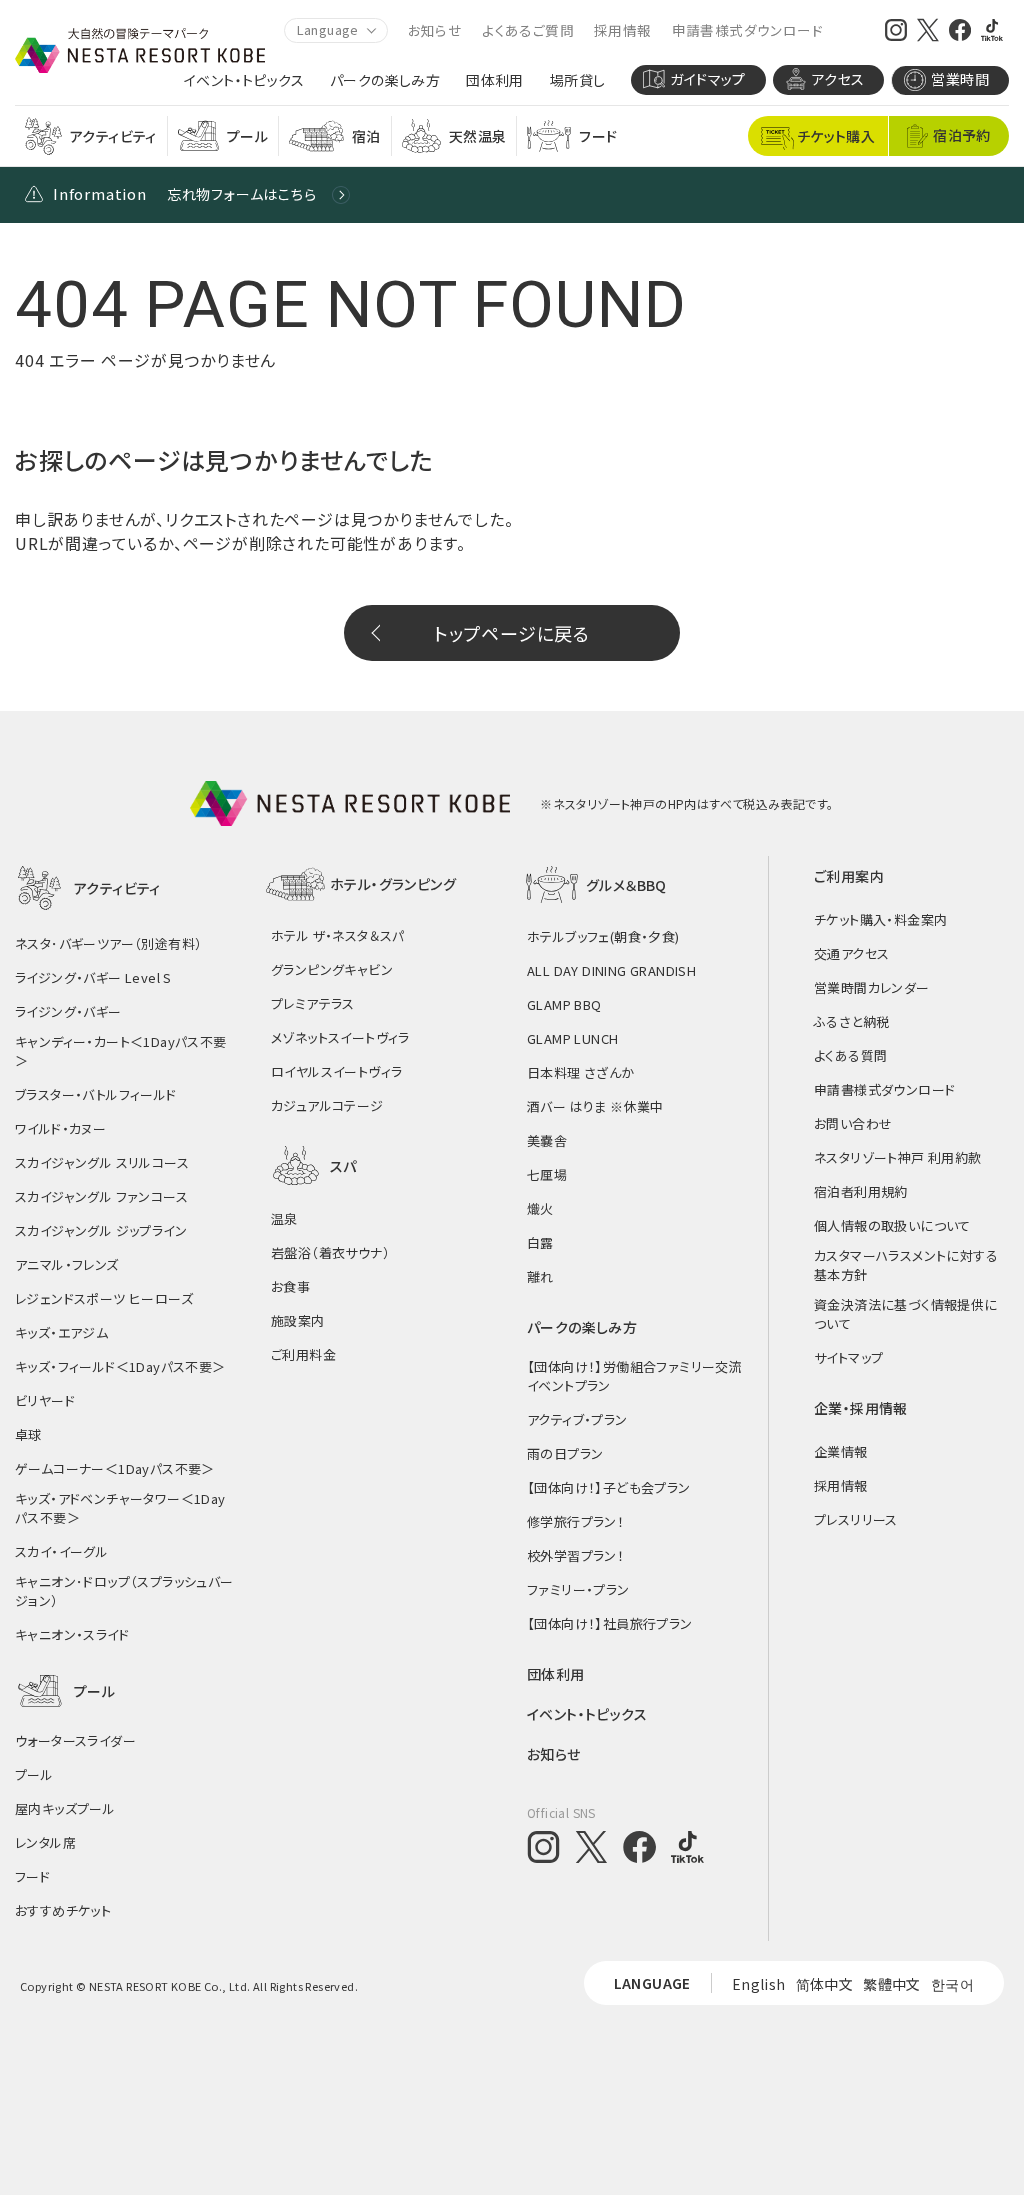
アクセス (838, 79)
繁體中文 (892, 1984)
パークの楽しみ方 (385, 80)
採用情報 (623, 30)
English (759, 1984)
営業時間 (960, 79)
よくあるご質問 (528, 30)
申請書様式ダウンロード (747, 30)
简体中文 (825, 1984)
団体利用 (495, 80)
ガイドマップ (707, 79)
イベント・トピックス (244, 80)
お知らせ (435, 30)
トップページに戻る (512, 633)
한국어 (952, 1984)
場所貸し (578, 80)
